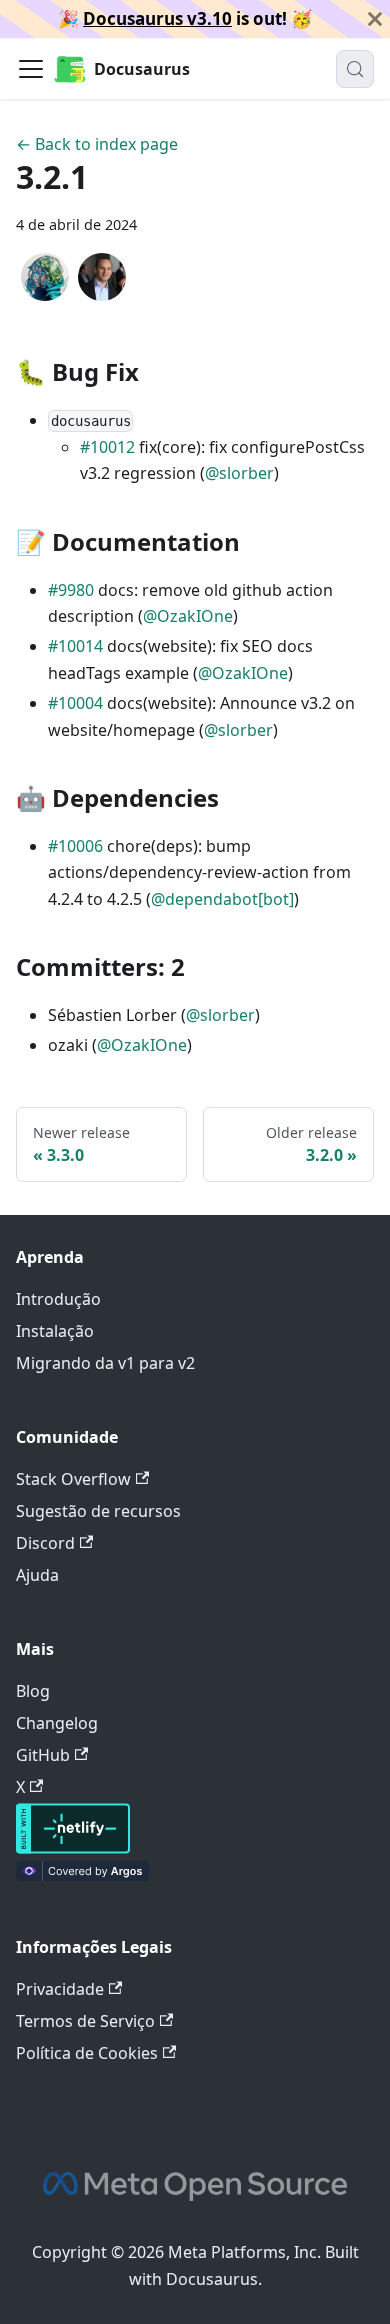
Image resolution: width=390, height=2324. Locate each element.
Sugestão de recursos (98, 1511)
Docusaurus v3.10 (157, 18)
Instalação (55, 1331)
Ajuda (37, 1575)
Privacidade (60, 1989)
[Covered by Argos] (82, 1875)
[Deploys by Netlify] (73, 1848)
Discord (45, 1543)
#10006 (75, 846)
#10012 (107, 447)
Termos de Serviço (85, 2021)
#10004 (75, 703)
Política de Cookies (87, 2053)
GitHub (43, 1755)
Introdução (58, 1299)
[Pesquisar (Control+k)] (355, 69)
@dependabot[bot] (222, 899)
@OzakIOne (188, 616)
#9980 (71, 590)
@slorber (239, 473)
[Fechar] (375, 19)
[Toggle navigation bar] (31, 69)
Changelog (57, 1723)
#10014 (75, 646)
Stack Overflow (73, 1479)
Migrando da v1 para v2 (105, 1363)
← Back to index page (97, 144)
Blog (33, 1691)
